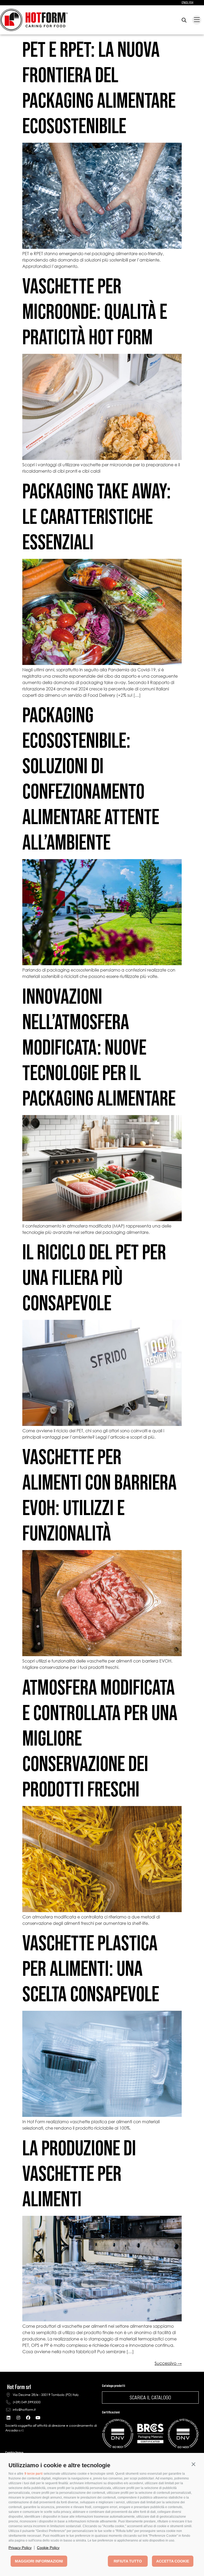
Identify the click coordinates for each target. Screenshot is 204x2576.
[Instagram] (18, 2418)
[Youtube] (38, 2418)
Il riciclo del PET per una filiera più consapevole (94, 1277)
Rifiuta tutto (128, 2561)
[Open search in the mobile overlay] (184, 20)
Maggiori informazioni (39, 2561)
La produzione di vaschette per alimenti (79, 2173)
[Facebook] (28, 2418)
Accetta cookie (173, 2561)
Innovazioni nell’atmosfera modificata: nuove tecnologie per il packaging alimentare (99, 1047)
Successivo (168, 2363)
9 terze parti (33, 2474)
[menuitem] (188, 3)
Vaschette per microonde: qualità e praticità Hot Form (95, 311)
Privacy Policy (20, 2548)
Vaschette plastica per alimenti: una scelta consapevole (91, 1968)
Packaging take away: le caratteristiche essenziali (97, 516)
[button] (193, 2464)
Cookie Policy (48, 2548)
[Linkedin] (8, 2418)
